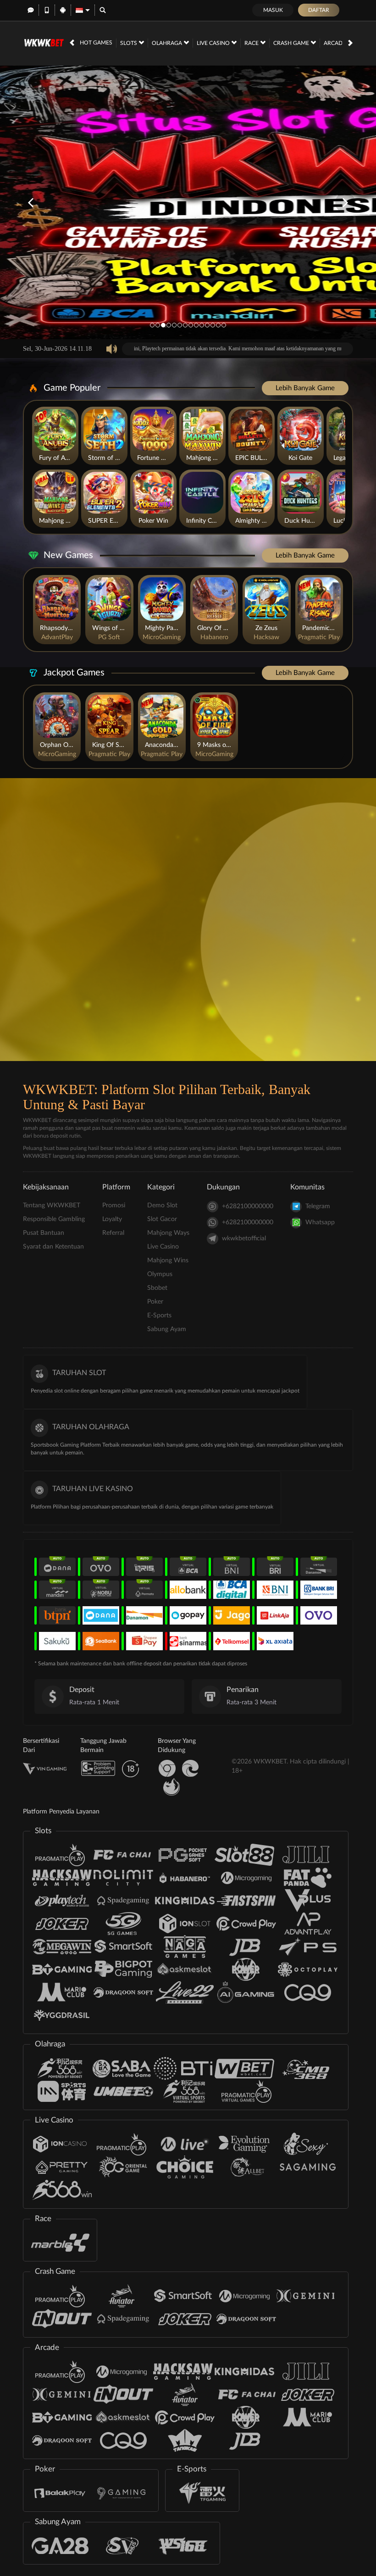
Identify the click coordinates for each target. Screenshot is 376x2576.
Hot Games (96, 43)
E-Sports (159, 1316)
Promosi (114, 1205)
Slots (129, 43)
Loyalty (112, 1219)
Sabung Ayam (167, 1329)
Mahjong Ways (168, 1233)
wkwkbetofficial (244, 1238)
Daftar (319, 10)
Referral (113, 1233)
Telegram (318, 1206)
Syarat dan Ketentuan (53, 1247)
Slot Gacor (162, 1219)
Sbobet (157, 1288)
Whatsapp (320, 1222)
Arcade (335, 43)
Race (252, 43)
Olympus (160, 1274)
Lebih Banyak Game (305, 388)
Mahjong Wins (168, 1260)
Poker (155, 1302)
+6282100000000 (248, 1206)
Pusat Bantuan (44, 1233)
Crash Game (292, 43)
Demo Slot (162, 1205)
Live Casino (214, 43)
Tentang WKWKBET (52, 1205)
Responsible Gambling (54, 1219)
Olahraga (168, 43)
